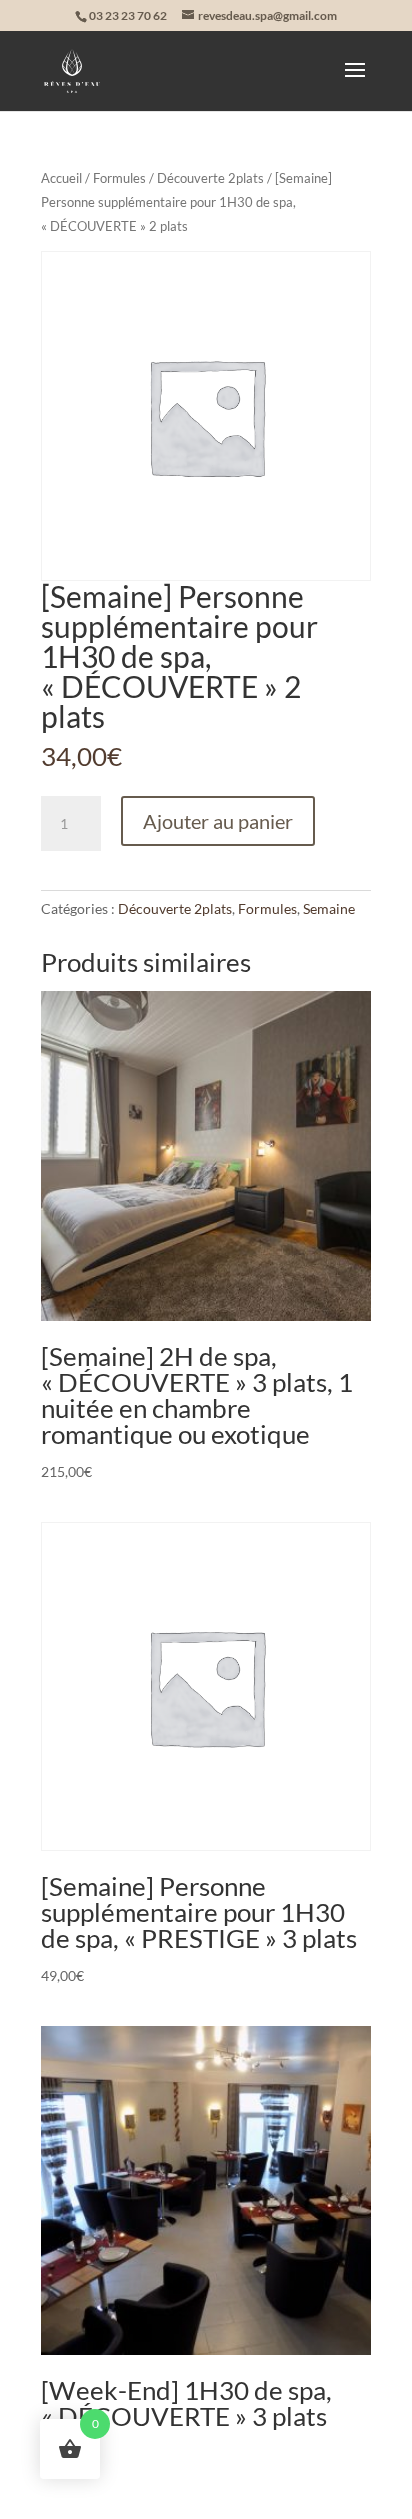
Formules (119, 178)
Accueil (61, 178)
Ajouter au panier (218, 821)
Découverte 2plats (210, 178)
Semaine (329, 908)
